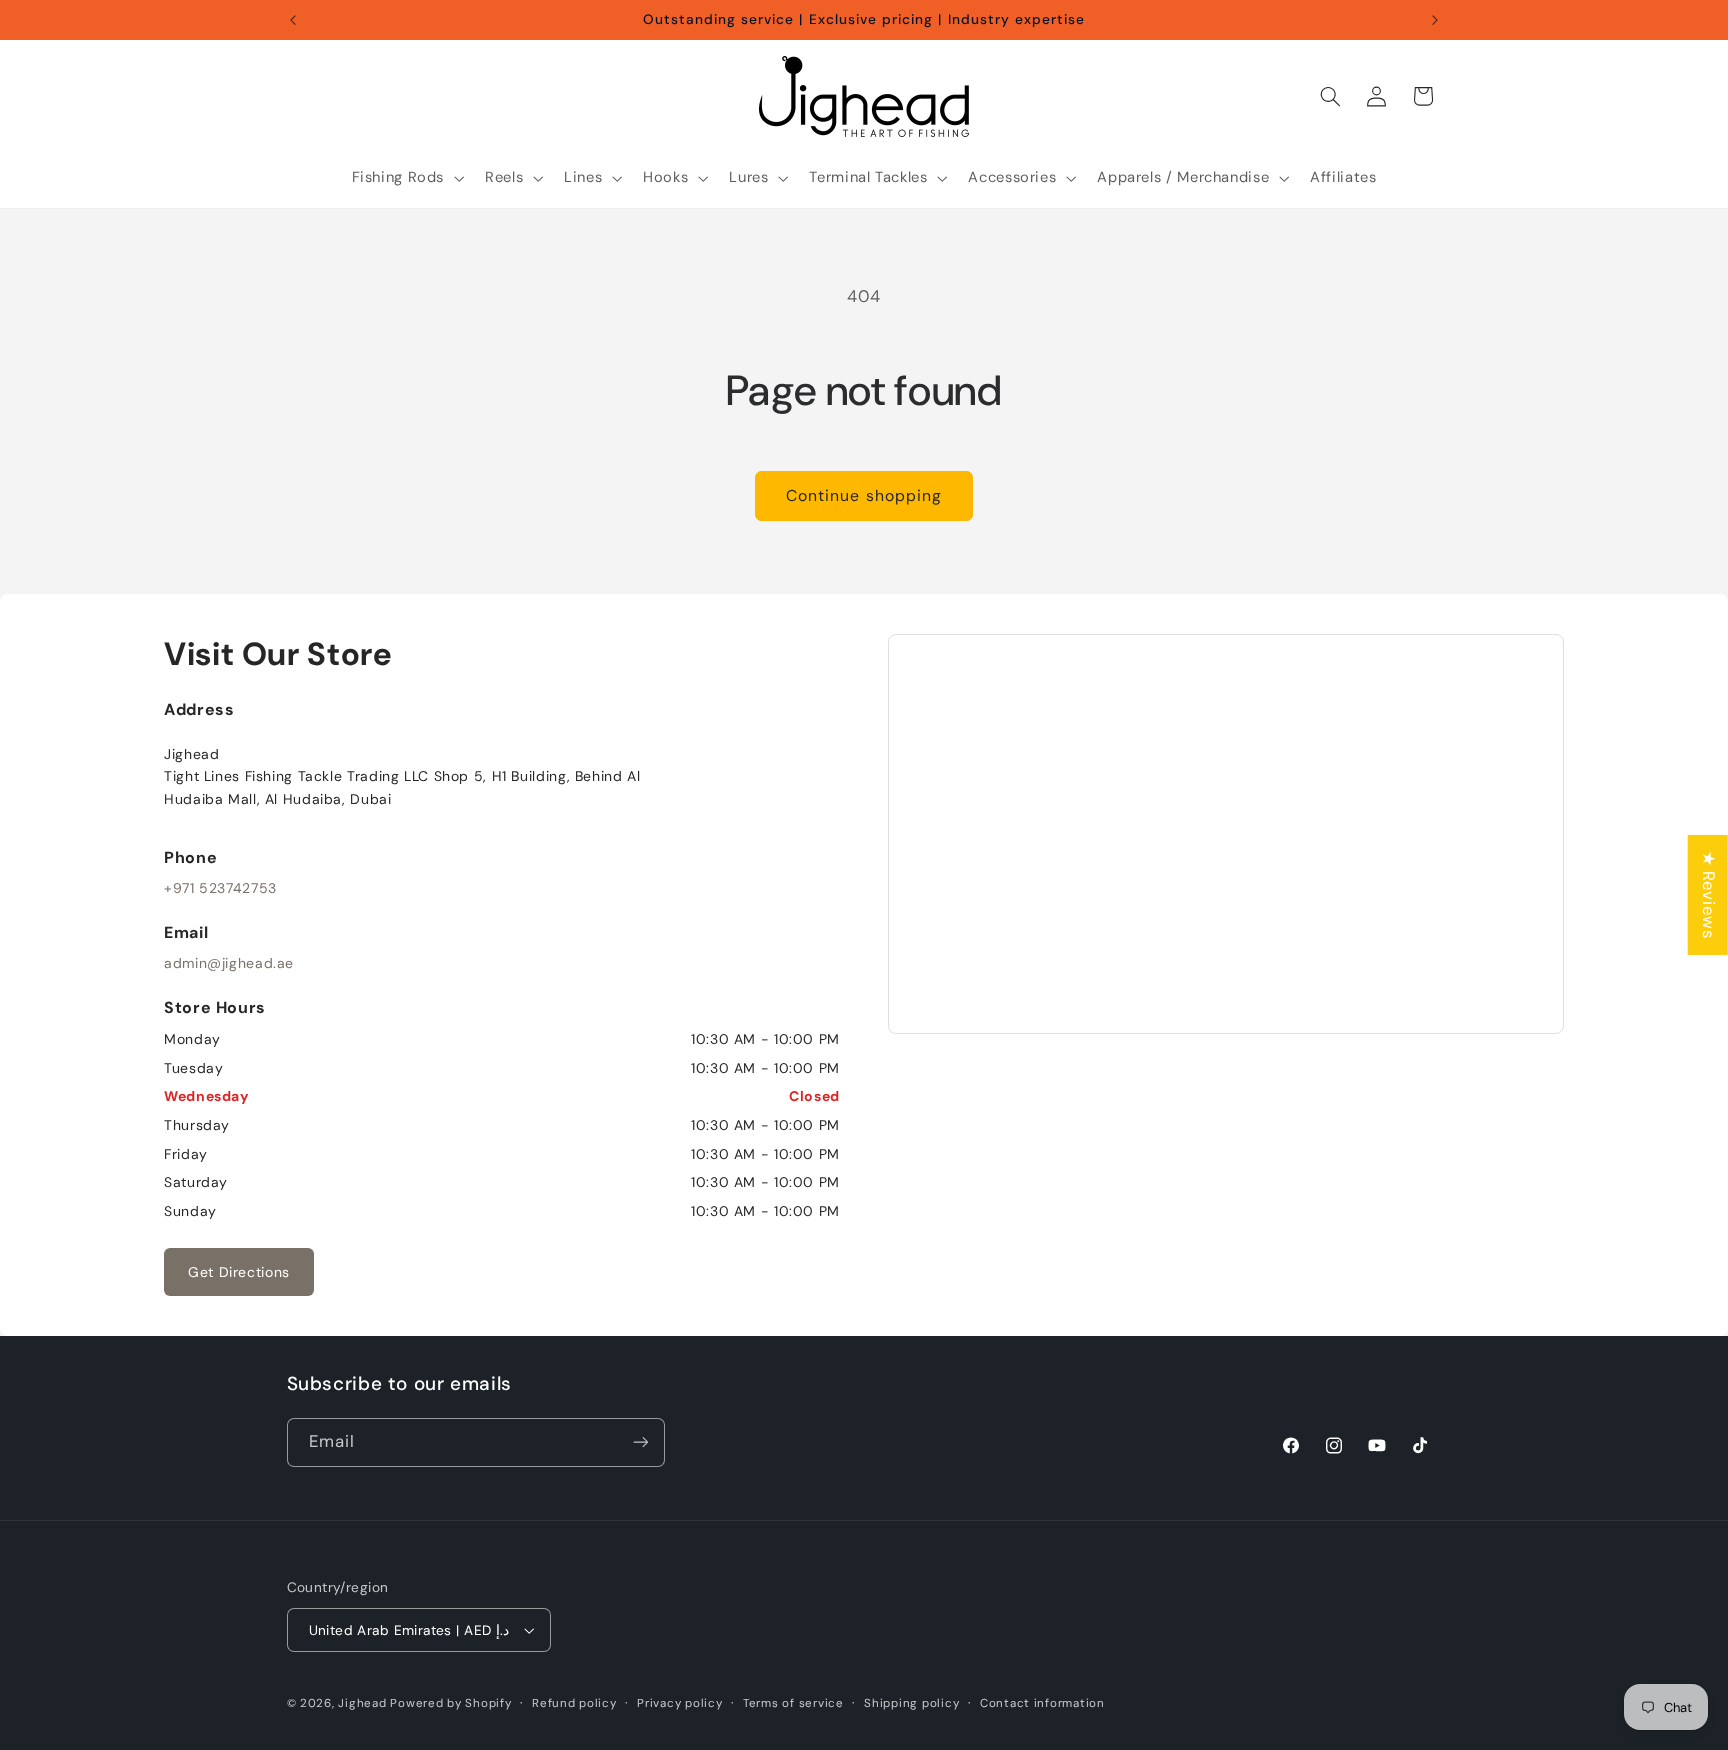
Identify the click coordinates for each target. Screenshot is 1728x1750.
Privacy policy (679, 1703)
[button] (406, 178)
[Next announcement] (1435, 20)
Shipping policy (911, 1703)
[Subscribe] (640, 1442)
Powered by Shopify (450, 1703)
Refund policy (574, 1703)
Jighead (362, 1703)
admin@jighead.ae (229, 963)
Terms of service (793, 1703)
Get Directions (239, 1272)
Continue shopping (864, 495)
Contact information (1042, 1703)
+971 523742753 (220, 888)
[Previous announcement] (293, 20)
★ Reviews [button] (1709, 895)
